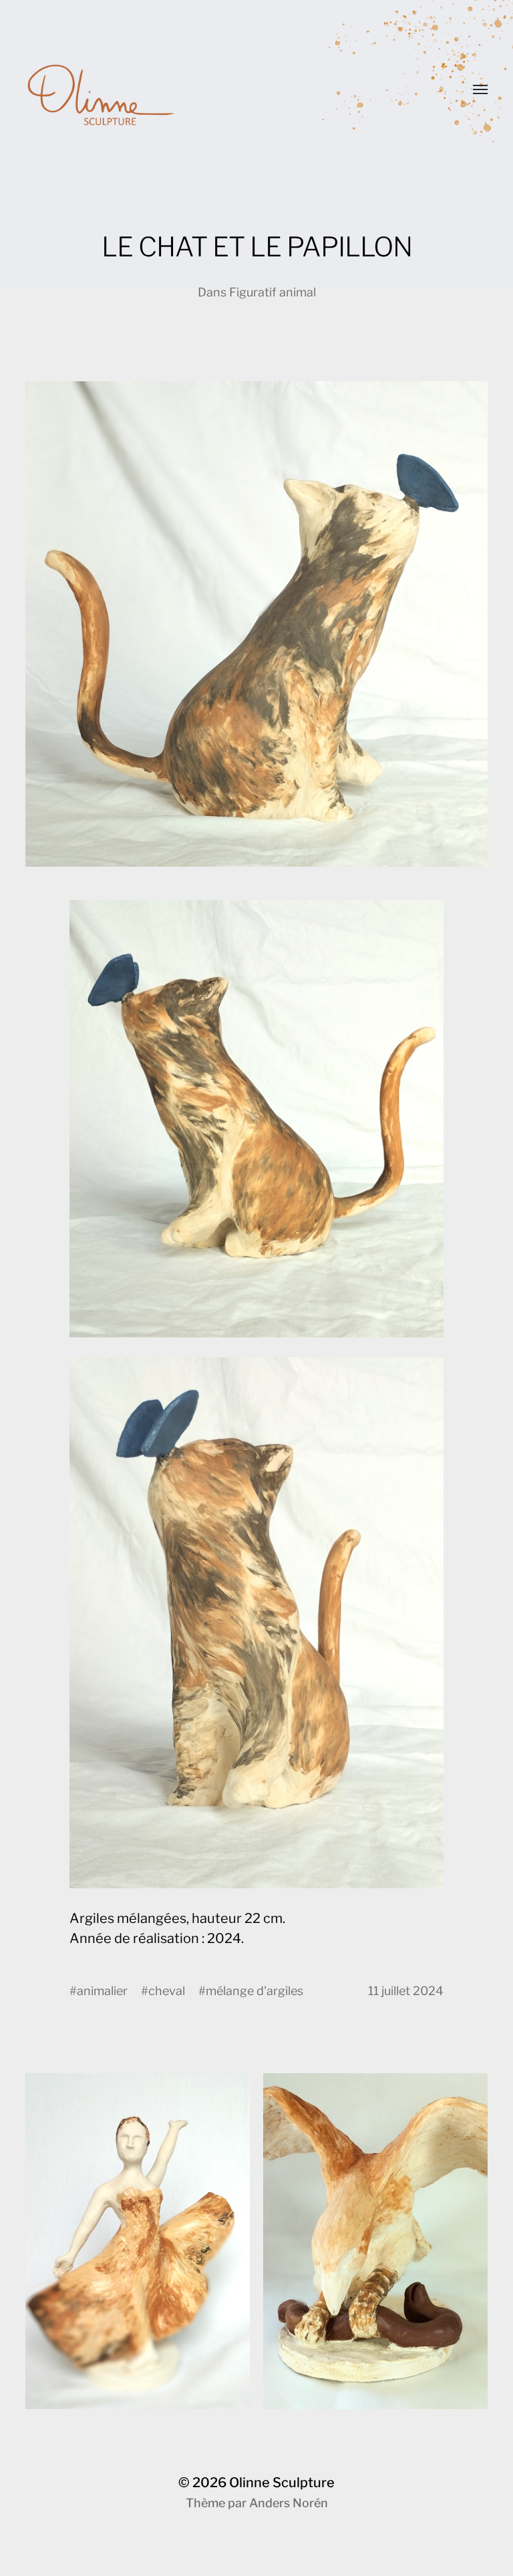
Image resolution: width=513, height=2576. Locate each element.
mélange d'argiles (254, 1991)
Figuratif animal (273, 292)
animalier (102, 1991)
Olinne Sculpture (282, 2483)
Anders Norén (289, 2503)
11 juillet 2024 (406, 1991)
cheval (167, 1991)
